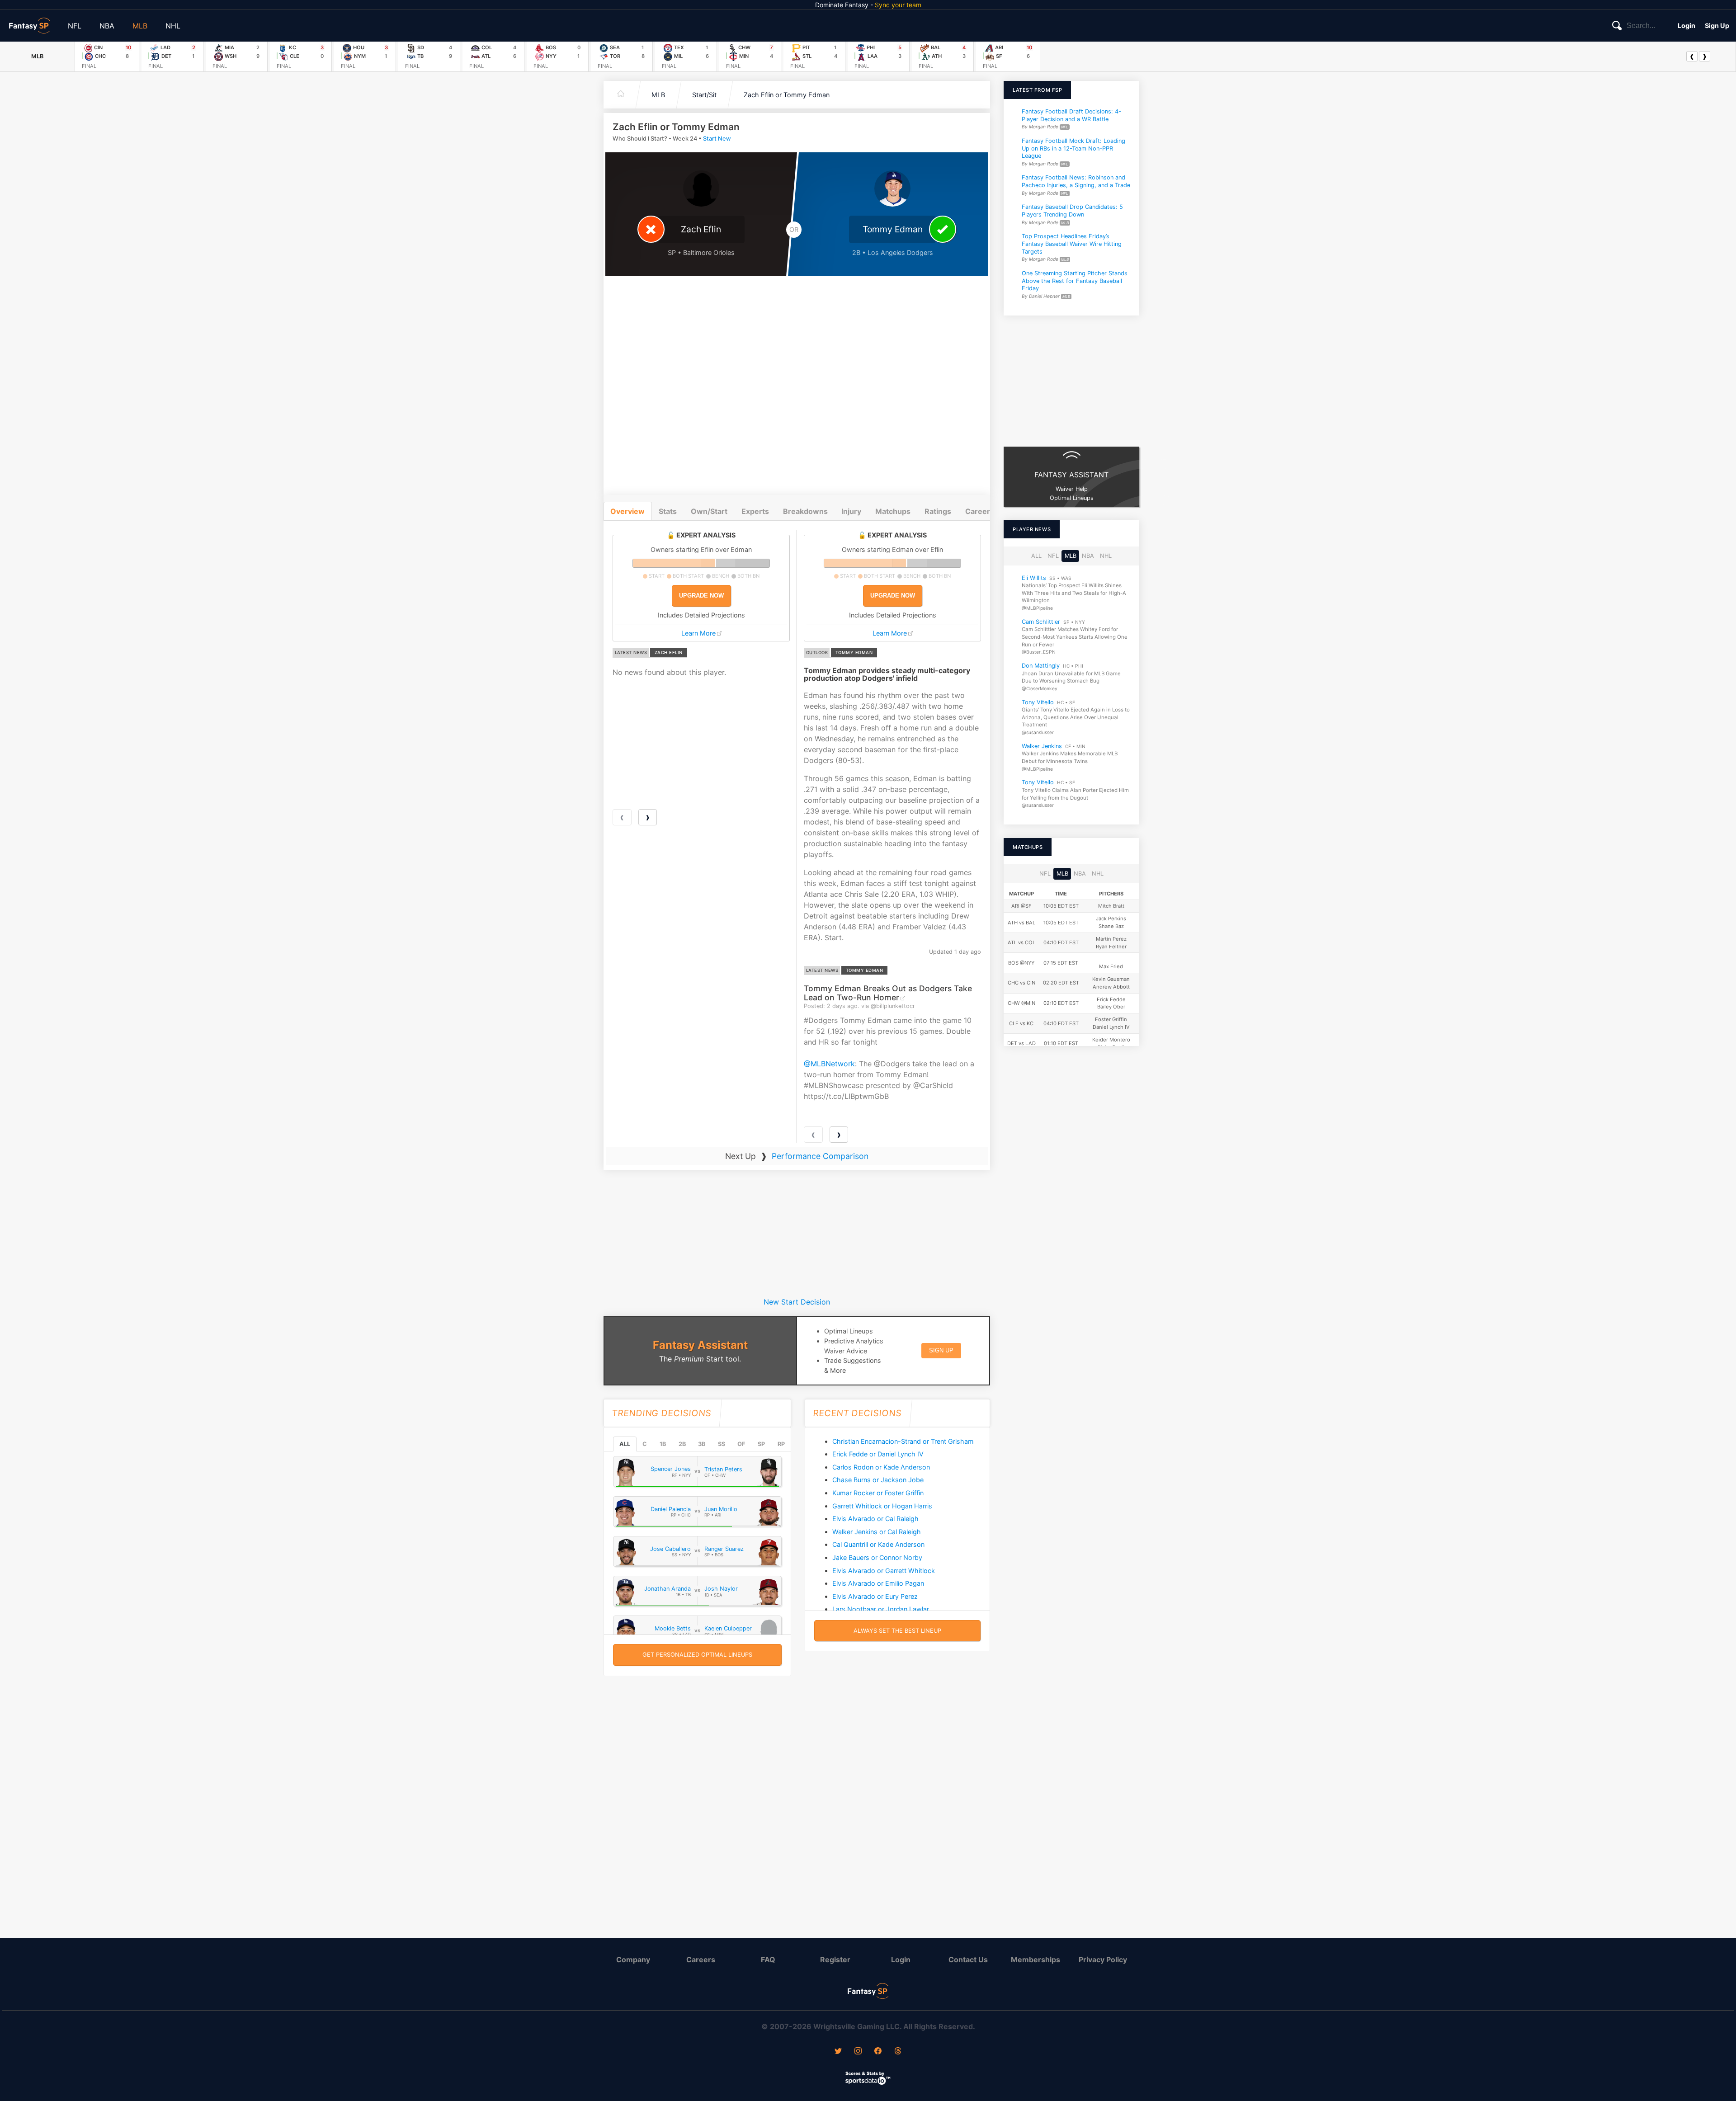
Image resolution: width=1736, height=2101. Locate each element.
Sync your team (898, 5)
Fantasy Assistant (700, 1345)
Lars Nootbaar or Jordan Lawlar (881, 1609)
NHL (173, 26)
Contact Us (968, 1960)
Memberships (1035, 1960)
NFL (75, 26)
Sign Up (1717, 26)
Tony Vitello (1038, 702)
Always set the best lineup (897, 1631)
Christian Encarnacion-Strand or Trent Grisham (903, 1441)
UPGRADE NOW (701, 596)
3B (702, 1444)
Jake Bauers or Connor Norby (877, 1557)
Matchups (893, 511)
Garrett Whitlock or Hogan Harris (882, 1506)
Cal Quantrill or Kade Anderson (878, 1544)
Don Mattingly (1041, 666)
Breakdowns (805, 511)
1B (663, 1444)
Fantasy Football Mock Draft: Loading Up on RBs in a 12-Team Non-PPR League (1073, 148)
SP (761, 1444)
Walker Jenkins (1042, 746)
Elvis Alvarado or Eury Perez (875, 1596)
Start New (717, 139)
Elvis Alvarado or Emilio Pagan (878, 1583)
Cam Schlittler (1041, 622)
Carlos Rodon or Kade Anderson (881, 1467)
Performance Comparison (820, 1156)
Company (633, 1960)
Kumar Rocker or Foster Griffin (878, 1493)
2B (682, 1444)
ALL (625, 1444)
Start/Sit (704, 95)
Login (1686, 26)
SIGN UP (941, 1350)
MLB (140, 26)
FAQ (768, 1960)
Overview (627, 511)
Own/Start (709, 511)
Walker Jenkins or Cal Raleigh (877, 1532)
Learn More (698, 633)
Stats (668, 511)
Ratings (938, 511)
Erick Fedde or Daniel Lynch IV (878, 1454)
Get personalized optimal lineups (697, 1655)
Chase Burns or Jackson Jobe (878, 1480)
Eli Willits (1034, 578)
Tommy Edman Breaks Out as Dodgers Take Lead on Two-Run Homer (888, 993)
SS (722, 1444)
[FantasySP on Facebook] (878, 2052)
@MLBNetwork (829, 1064)
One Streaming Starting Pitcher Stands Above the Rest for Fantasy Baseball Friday (1075, 281)
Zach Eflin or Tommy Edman (787, 95)
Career (978, 511)
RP (781, 1444)
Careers (701, 1960)
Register (835, 1960)
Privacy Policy (1103, 1960)
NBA (107, 26)
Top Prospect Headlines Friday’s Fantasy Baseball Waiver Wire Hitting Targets (1072, 244)
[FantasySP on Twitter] (838, 2052)
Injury (851, 511)
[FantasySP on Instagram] (858, 2052)
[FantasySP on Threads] (898, 2052)
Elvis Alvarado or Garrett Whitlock (884, 1571)
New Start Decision (797, 1302)
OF (741, 1444)
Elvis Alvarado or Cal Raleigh (875, 1519)
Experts (755, 511)
